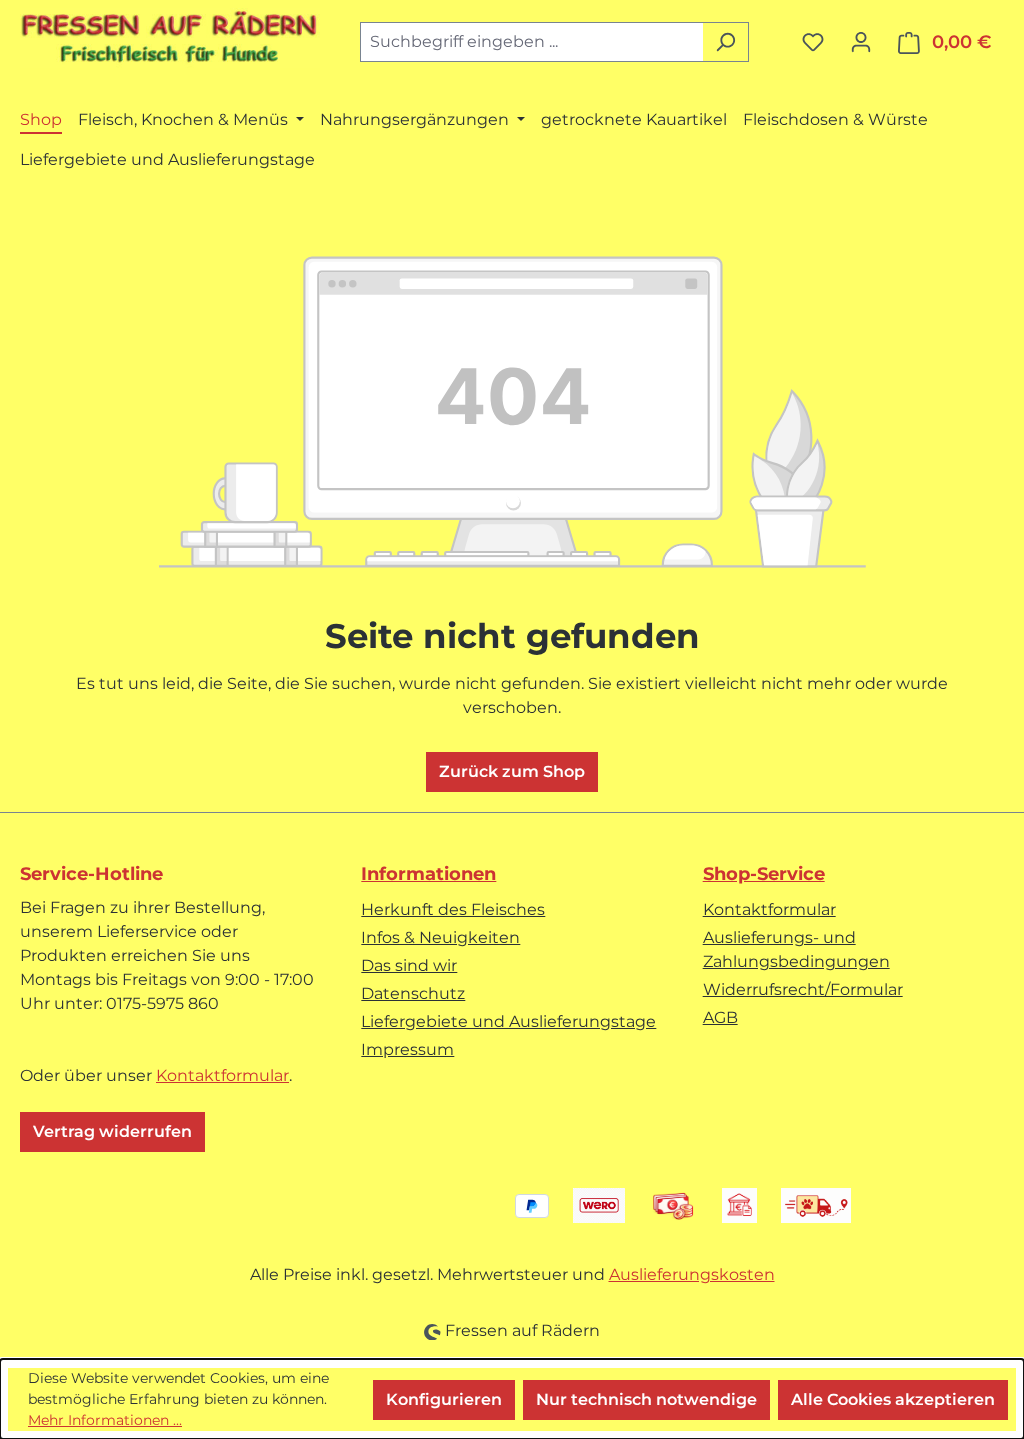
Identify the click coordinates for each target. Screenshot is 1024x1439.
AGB (720, 1017)
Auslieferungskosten (692, 1274)
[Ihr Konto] (861, 42)
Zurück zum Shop (512, 771)
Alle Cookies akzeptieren (893, 1399)
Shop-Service (764, 874)
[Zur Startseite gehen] (170, 38)
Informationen (428, 874)
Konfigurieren (444, 1399)
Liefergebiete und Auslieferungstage (508, 1021)
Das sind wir (409, 965)
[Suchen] (725, 42)
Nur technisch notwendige (646, 1399)
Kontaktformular (222, 1075)
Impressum (407, 1049)
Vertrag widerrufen (112, 1131)
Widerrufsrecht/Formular (803, 989)
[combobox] (531, 42)
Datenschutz (413, 993)
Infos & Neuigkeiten (440, 937)
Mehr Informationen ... (105, 1420)
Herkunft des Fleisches (453, 909)
